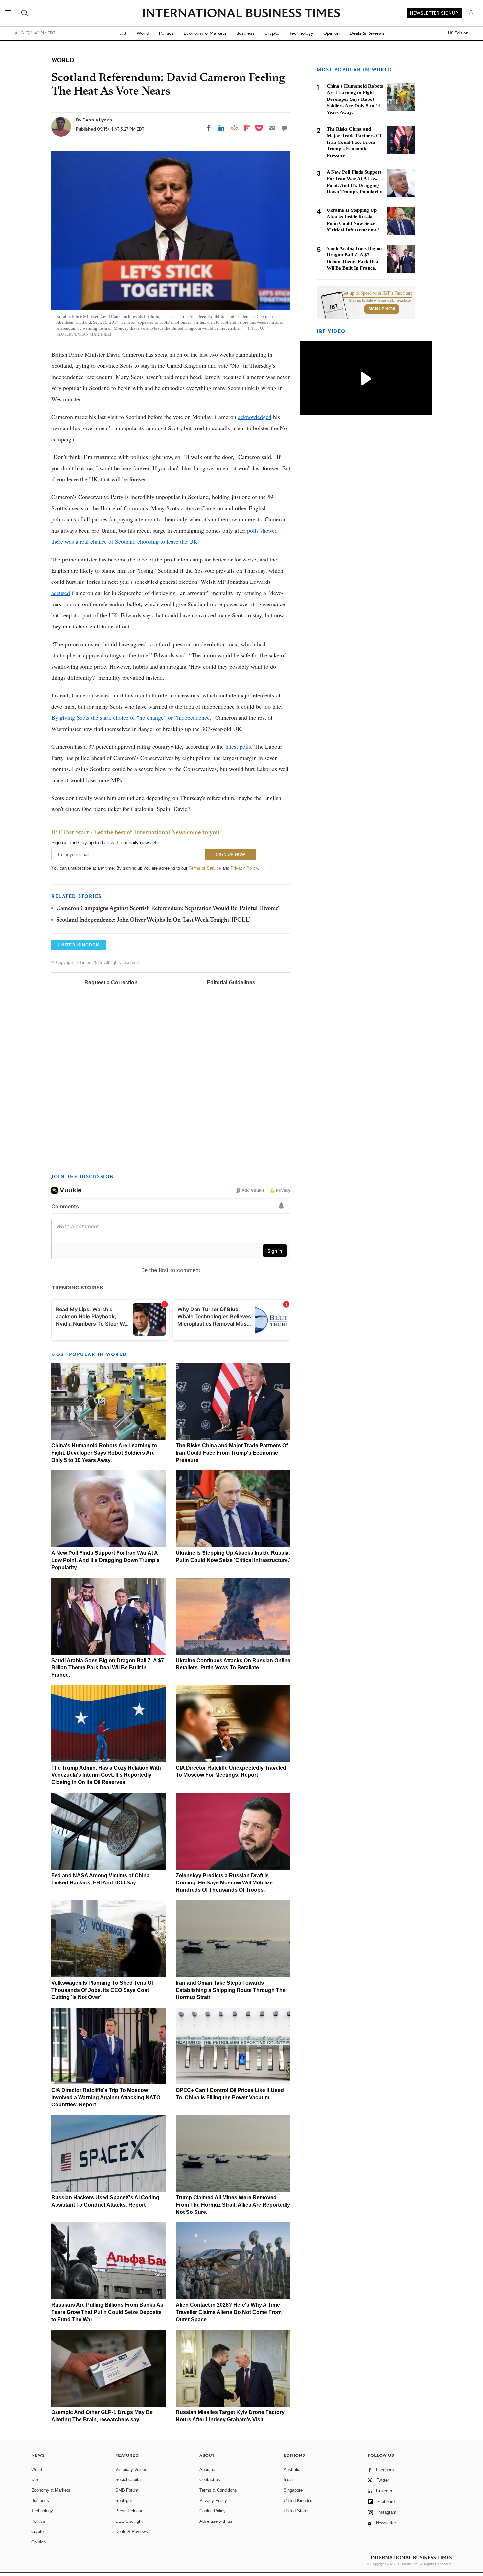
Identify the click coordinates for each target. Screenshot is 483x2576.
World (143, 33)
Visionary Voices (131, 2469)
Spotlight (124, 2501)
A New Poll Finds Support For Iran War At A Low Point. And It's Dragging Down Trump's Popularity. (105, 1560)
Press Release (129, 2511)
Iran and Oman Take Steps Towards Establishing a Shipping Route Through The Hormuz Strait (231, 1990)
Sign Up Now (382, 309)
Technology (301, 33)
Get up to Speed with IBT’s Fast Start (377, 293)
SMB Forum (127, 2490)
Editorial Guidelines (231, 983)
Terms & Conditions (218, 2490)
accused (61, 593)
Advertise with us (216, 2521)
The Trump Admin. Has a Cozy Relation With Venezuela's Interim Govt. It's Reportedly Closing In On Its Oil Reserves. (106, 1775)
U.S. (123, 33)
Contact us (210, 2480)
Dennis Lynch (97, 120)
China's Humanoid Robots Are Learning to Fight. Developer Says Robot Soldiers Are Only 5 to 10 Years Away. (104, 1453)
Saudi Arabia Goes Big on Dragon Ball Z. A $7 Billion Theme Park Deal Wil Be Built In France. (108, 1668)
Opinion (332, 33)
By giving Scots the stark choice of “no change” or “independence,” (132, 717)
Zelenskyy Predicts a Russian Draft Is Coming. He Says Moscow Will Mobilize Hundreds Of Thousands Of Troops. (224, 1883)
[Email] (272, 128)
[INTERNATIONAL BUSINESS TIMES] (241, 14)
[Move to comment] (285, 128)
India (288, 2480)
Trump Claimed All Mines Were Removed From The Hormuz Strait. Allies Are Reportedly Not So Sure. (233, 2205)
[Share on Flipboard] (247, 128)
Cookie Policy (213, 2511)
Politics (166, 33)
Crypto (272, 33)
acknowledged (255, 417)
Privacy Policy (244, 868)
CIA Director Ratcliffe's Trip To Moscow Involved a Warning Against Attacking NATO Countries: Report (106, 2097)
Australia (292, 2469)
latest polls (238, 746)
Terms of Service (205, 868)
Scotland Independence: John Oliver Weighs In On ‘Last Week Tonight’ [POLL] (154, 920)
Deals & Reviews (367, 33)
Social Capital (128, 2480)
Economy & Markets (205, 33)
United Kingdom (299, 2501)
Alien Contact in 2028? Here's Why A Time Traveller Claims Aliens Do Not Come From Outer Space (229, 2312)
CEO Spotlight (129, 2521)
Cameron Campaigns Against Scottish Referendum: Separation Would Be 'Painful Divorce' (168, 909)
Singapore (293, 2490)
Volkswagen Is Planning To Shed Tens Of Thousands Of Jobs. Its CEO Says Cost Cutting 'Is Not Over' (102, 1990)
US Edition (458, 33)
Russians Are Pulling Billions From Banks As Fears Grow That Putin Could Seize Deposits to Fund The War (107, 2312)
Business (245, 33)
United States (297, 2511)
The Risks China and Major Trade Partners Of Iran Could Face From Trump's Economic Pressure (232, 1453)
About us (208, 2469)
